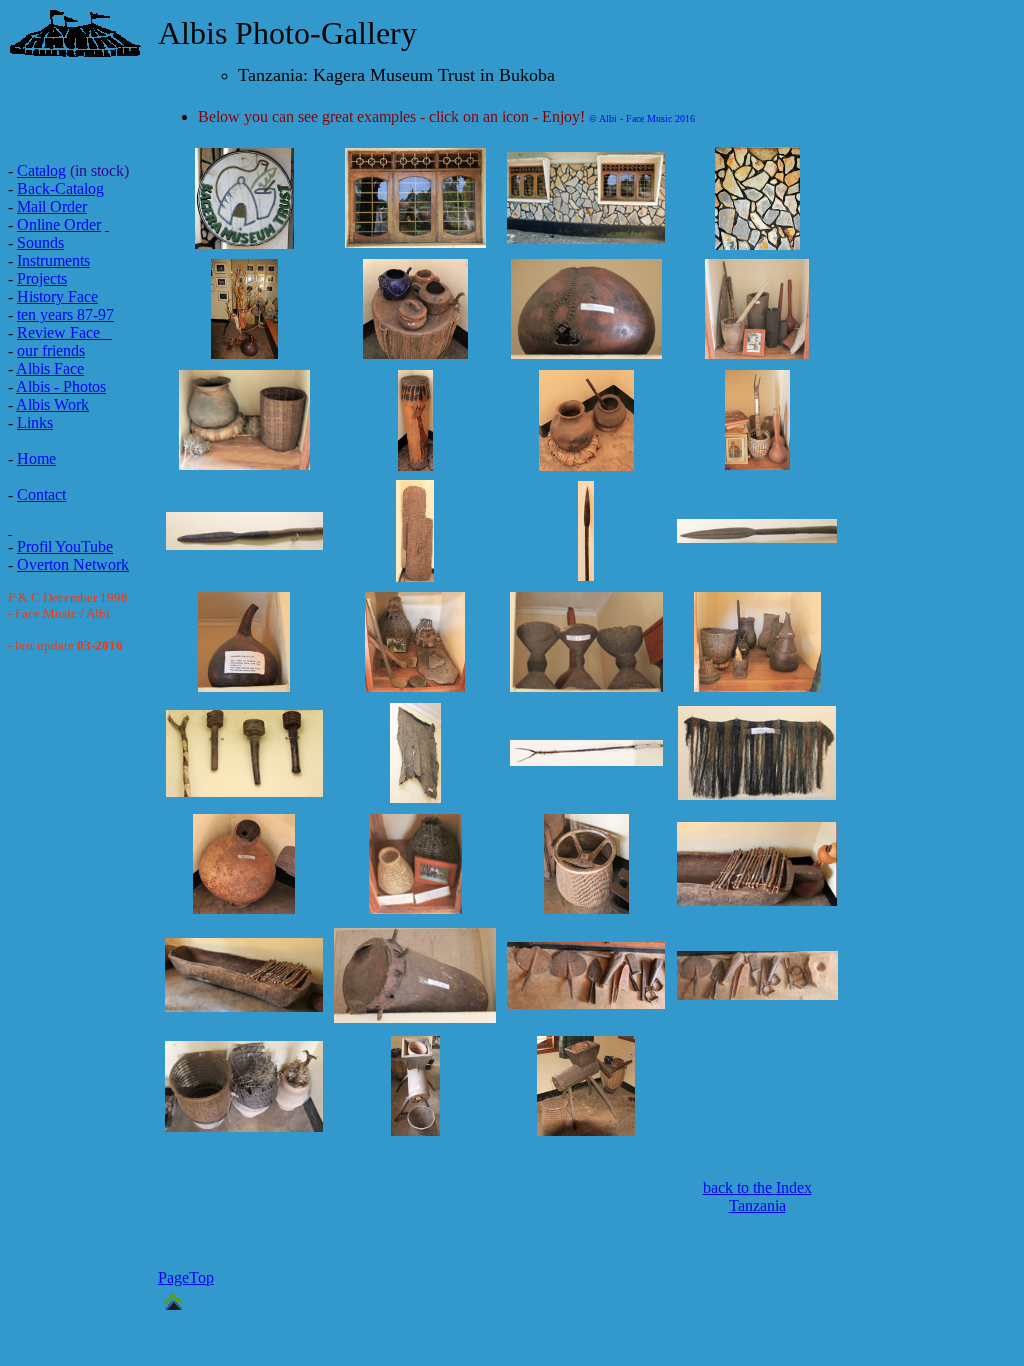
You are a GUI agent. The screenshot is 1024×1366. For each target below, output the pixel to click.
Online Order (59, 224)
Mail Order (52, 206)
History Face (57, 296)
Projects (42, 278)
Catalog (41, 170)
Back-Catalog (60, 188)
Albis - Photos (61, 386)
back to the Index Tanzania (757, 1196)
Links (35, 422)
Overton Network (73, 564)
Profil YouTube (65, 546)
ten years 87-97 (65, 314)
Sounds (40, 242)
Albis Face (50, 368)
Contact (41, 494)
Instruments (53, 260)
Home (36, 458)
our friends (51, 350)
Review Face (58, 332)
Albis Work (52, 404)
